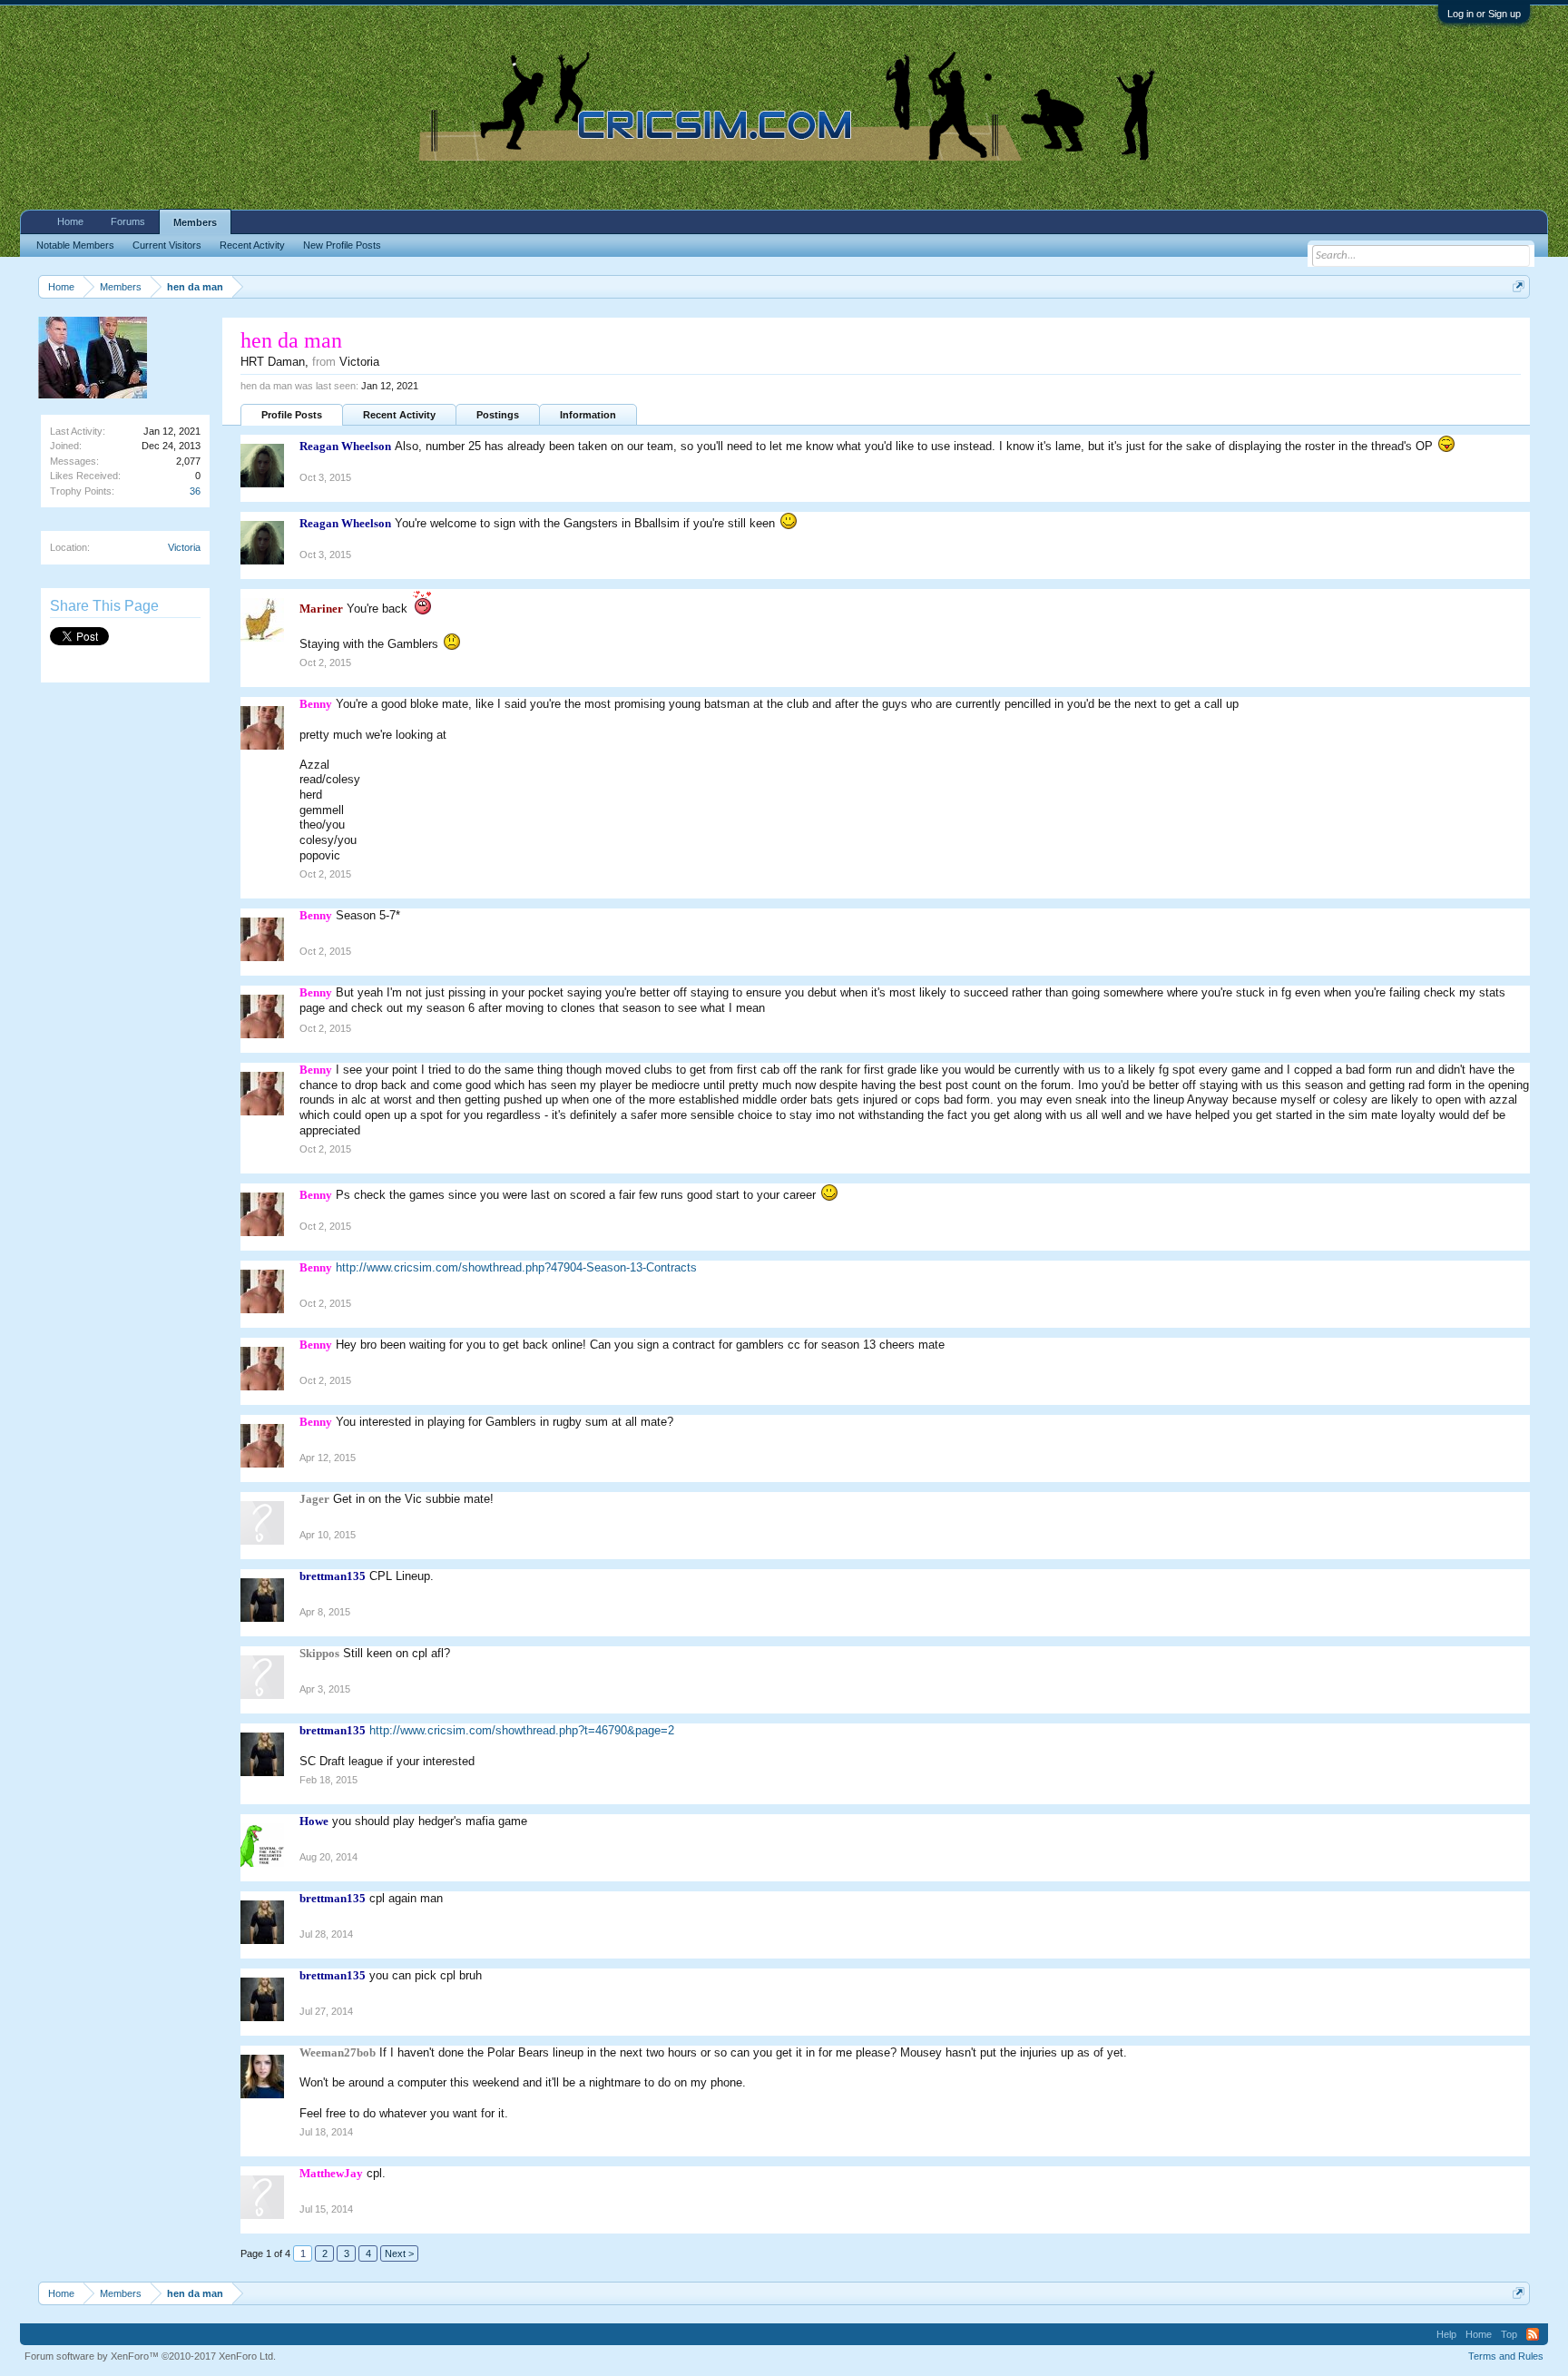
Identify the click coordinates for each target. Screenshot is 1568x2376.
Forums (128, 221)
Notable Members (75, 245)
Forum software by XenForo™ (150, 2356)
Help (1446, 2334)
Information (588, 415)
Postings (498, 415)
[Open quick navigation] (1519, 286)
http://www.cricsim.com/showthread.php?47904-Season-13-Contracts (516, 1267)
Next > (399, 2253)
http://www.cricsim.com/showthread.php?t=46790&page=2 (522, 1730)
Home (70, 221)
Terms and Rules (1506, 2356)
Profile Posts (292, 415)
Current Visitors (167, 245)
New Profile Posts (342, 245)
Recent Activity (399, 415)
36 (195, 491)
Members (195, 222)
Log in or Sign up (1484, 14)
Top (1509, 2334)
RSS (1533, 2334)
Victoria (184, 547)
